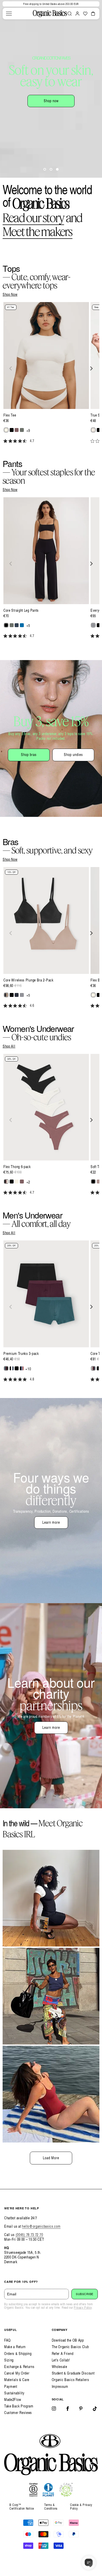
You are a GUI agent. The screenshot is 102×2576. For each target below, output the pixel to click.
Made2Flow (13, 2399)
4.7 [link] (32, 441)
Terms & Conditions (51, 2507)
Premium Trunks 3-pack (21, 1354)
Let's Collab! (61, 2360)
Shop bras (29, 755)
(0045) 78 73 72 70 (29, 2235)
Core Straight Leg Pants (21, 610)
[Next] (91, 368)
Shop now (51, 101)
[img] (5, 441)
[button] (9, 14)
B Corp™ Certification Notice (22, 2507)
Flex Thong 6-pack (17, 1167)
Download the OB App (68, 2340)
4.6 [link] (32, 1006)
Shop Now (10, 294)
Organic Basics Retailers (70, 2380)
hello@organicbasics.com (41, 2226)
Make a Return (15, 2347)
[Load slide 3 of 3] (57, 169)
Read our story (33, 218)
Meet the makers (38, 231)
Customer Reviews (18, 2413)
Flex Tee (10, 415)
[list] (51, 376)
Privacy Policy (83, 2308)
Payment (11, 2386)
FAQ (7, 2340)
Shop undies (73, 755)
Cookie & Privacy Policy (81, 2507)
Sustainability (14, 2393)
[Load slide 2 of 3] (51, 169)
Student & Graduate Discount (73, 2373)
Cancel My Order (17, 2373)
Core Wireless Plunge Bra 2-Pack (29, 980)
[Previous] (11, 368)
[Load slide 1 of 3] (45, 169)
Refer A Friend (63, 2353)
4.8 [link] (32, 1379)
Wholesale (59, 2367)
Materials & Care (17, 2380)
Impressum (60, 2386)
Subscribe (85, 2294)
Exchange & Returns (19, 2367)
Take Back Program (19, 2406)
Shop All (9, 1046)
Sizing (9, 2360)
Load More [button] (51, 2158)
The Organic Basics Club (70, 2347)
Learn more (51, 1522)
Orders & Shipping (18, 2353)
